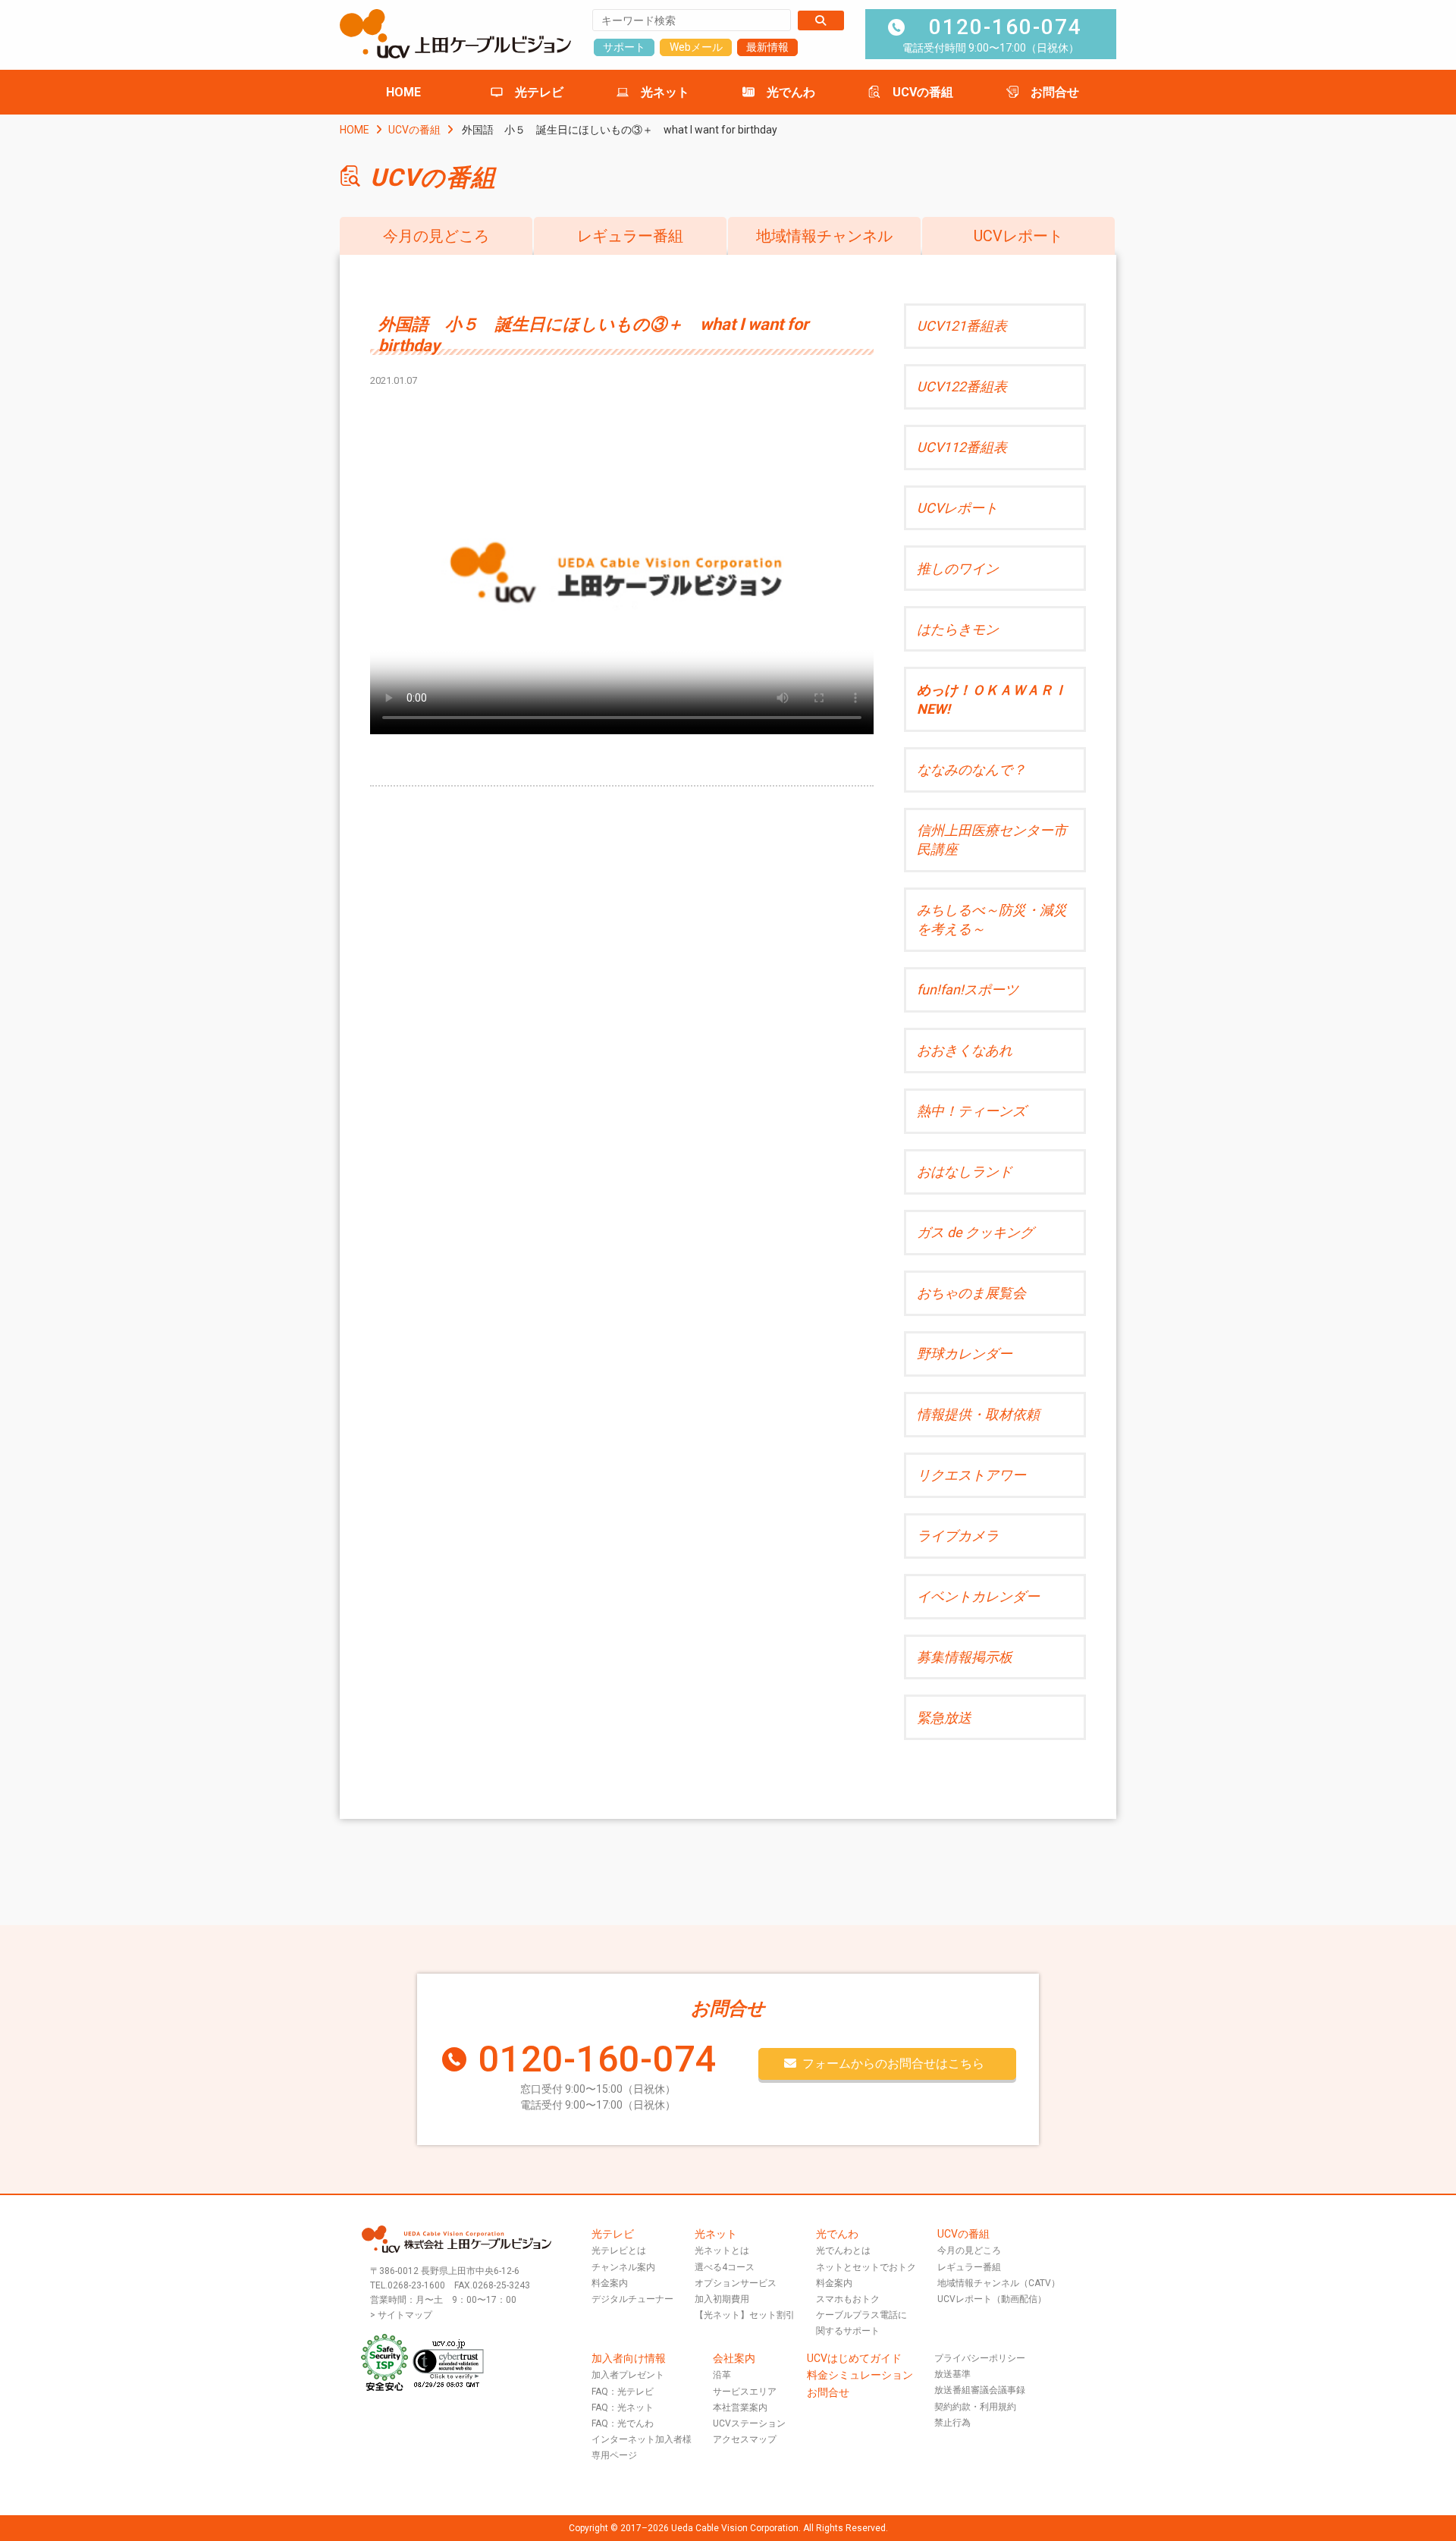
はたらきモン (958, 629)
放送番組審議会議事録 (980, 2390)
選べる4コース (725, 2267)
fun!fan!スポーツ (968, 989)
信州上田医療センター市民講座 (992, 840)
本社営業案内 (740, 2408)
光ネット (665, 92)
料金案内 (610, 2283)
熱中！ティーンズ (971, 1111)
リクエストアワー (971, 1475)
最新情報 (767, 47)
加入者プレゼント (628, 2375)
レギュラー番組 (630, 236)
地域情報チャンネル (824, 236)
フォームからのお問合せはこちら (893, 2064)
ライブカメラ (958, 1536)
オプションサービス (736, 2283)
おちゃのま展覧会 (971, 1293)
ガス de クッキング (975, 1232)
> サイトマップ (401, 2315)
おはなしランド (965, 1172)
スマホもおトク (848, 2299)
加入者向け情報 (629, 2358)
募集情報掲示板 (965, 1657)
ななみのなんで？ (971, 770)
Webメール (696, 47)
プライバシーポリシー (980, 2358)
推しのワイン (958, 569)
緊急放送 (944, 1718)
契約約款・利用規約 (975, 2407)
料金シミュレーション (860, 2375)
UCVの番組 (923, 92)
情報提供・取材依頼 (978, 1414)
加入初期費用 (722, 2299)
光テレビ (539, 92)
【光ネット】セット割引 (745, 2315)
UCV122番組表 (962, 386)
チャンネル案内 (623, 2267)
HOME (403, 92)
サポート (624, 47)
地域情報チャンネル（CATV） (999, 2283)
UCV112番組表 (962, 447)
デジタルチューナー (632, 2299)
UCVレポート (1018, 236)
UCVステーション (749, 2423)
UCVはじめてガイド (854, 2358)
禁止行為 (952, 2423)
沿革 (722, 2375)
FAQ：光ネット (623, 2408)
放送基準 (952, 2374)
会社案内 (734, 2358)
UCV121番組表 (962, 326)
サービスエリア (745, 2392)
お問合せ (1055, 92)
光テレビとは (619, 2250)
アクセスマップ (745, 2439)
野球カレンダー (965, 1354)
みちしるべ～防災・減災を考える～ (992, 919)
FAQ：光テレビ (623, 2392)
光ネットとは (722, 2250)
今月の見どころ (436, 236)
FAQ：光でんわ (623, 2423)
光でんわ (791, 92)
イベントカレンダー (978, 1596)
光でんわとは (843, 2250)
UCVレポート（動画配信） (992, 2299)
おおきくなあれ (965, 1050)
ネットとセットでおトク (866, 2267)
